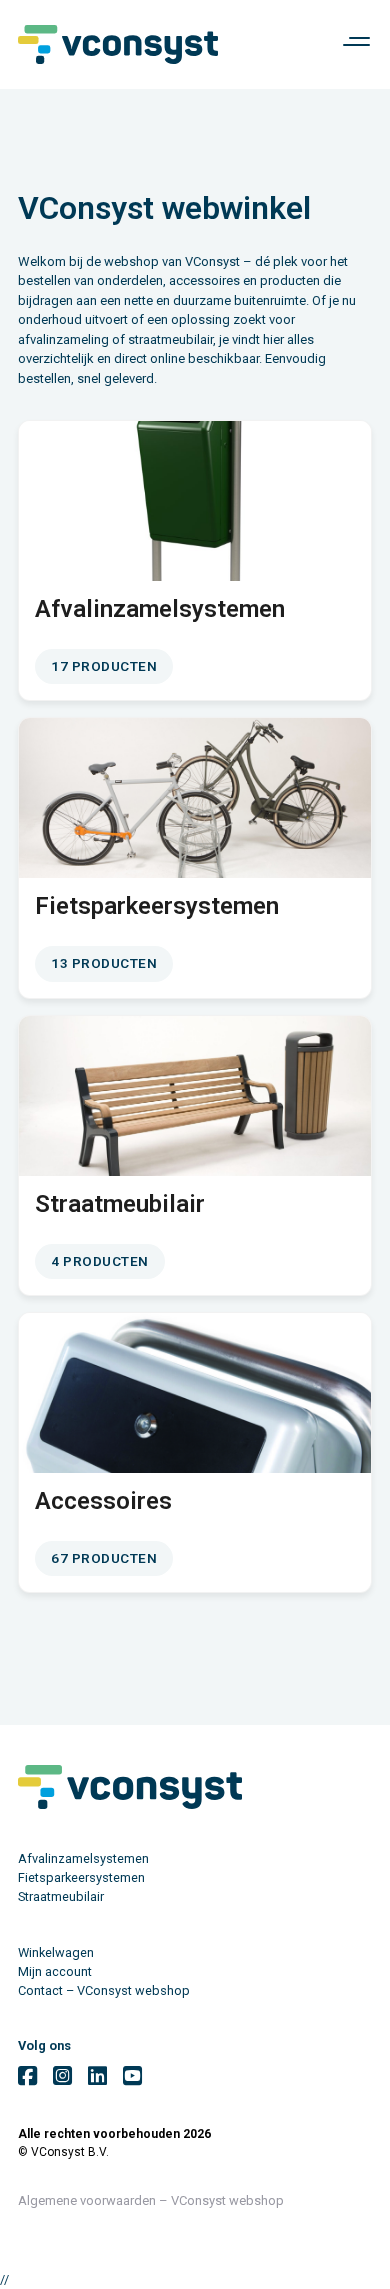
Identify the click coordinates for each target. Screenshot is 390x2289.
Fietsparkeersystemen (81, 1877)
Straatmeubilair (61, 1896)
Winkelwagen (56, 1952)
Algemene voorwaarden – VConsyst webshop (151, 2200)
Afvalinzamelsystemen (83, 1858)
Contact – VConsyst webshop (104, 1990)
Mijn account (55, 1971)
